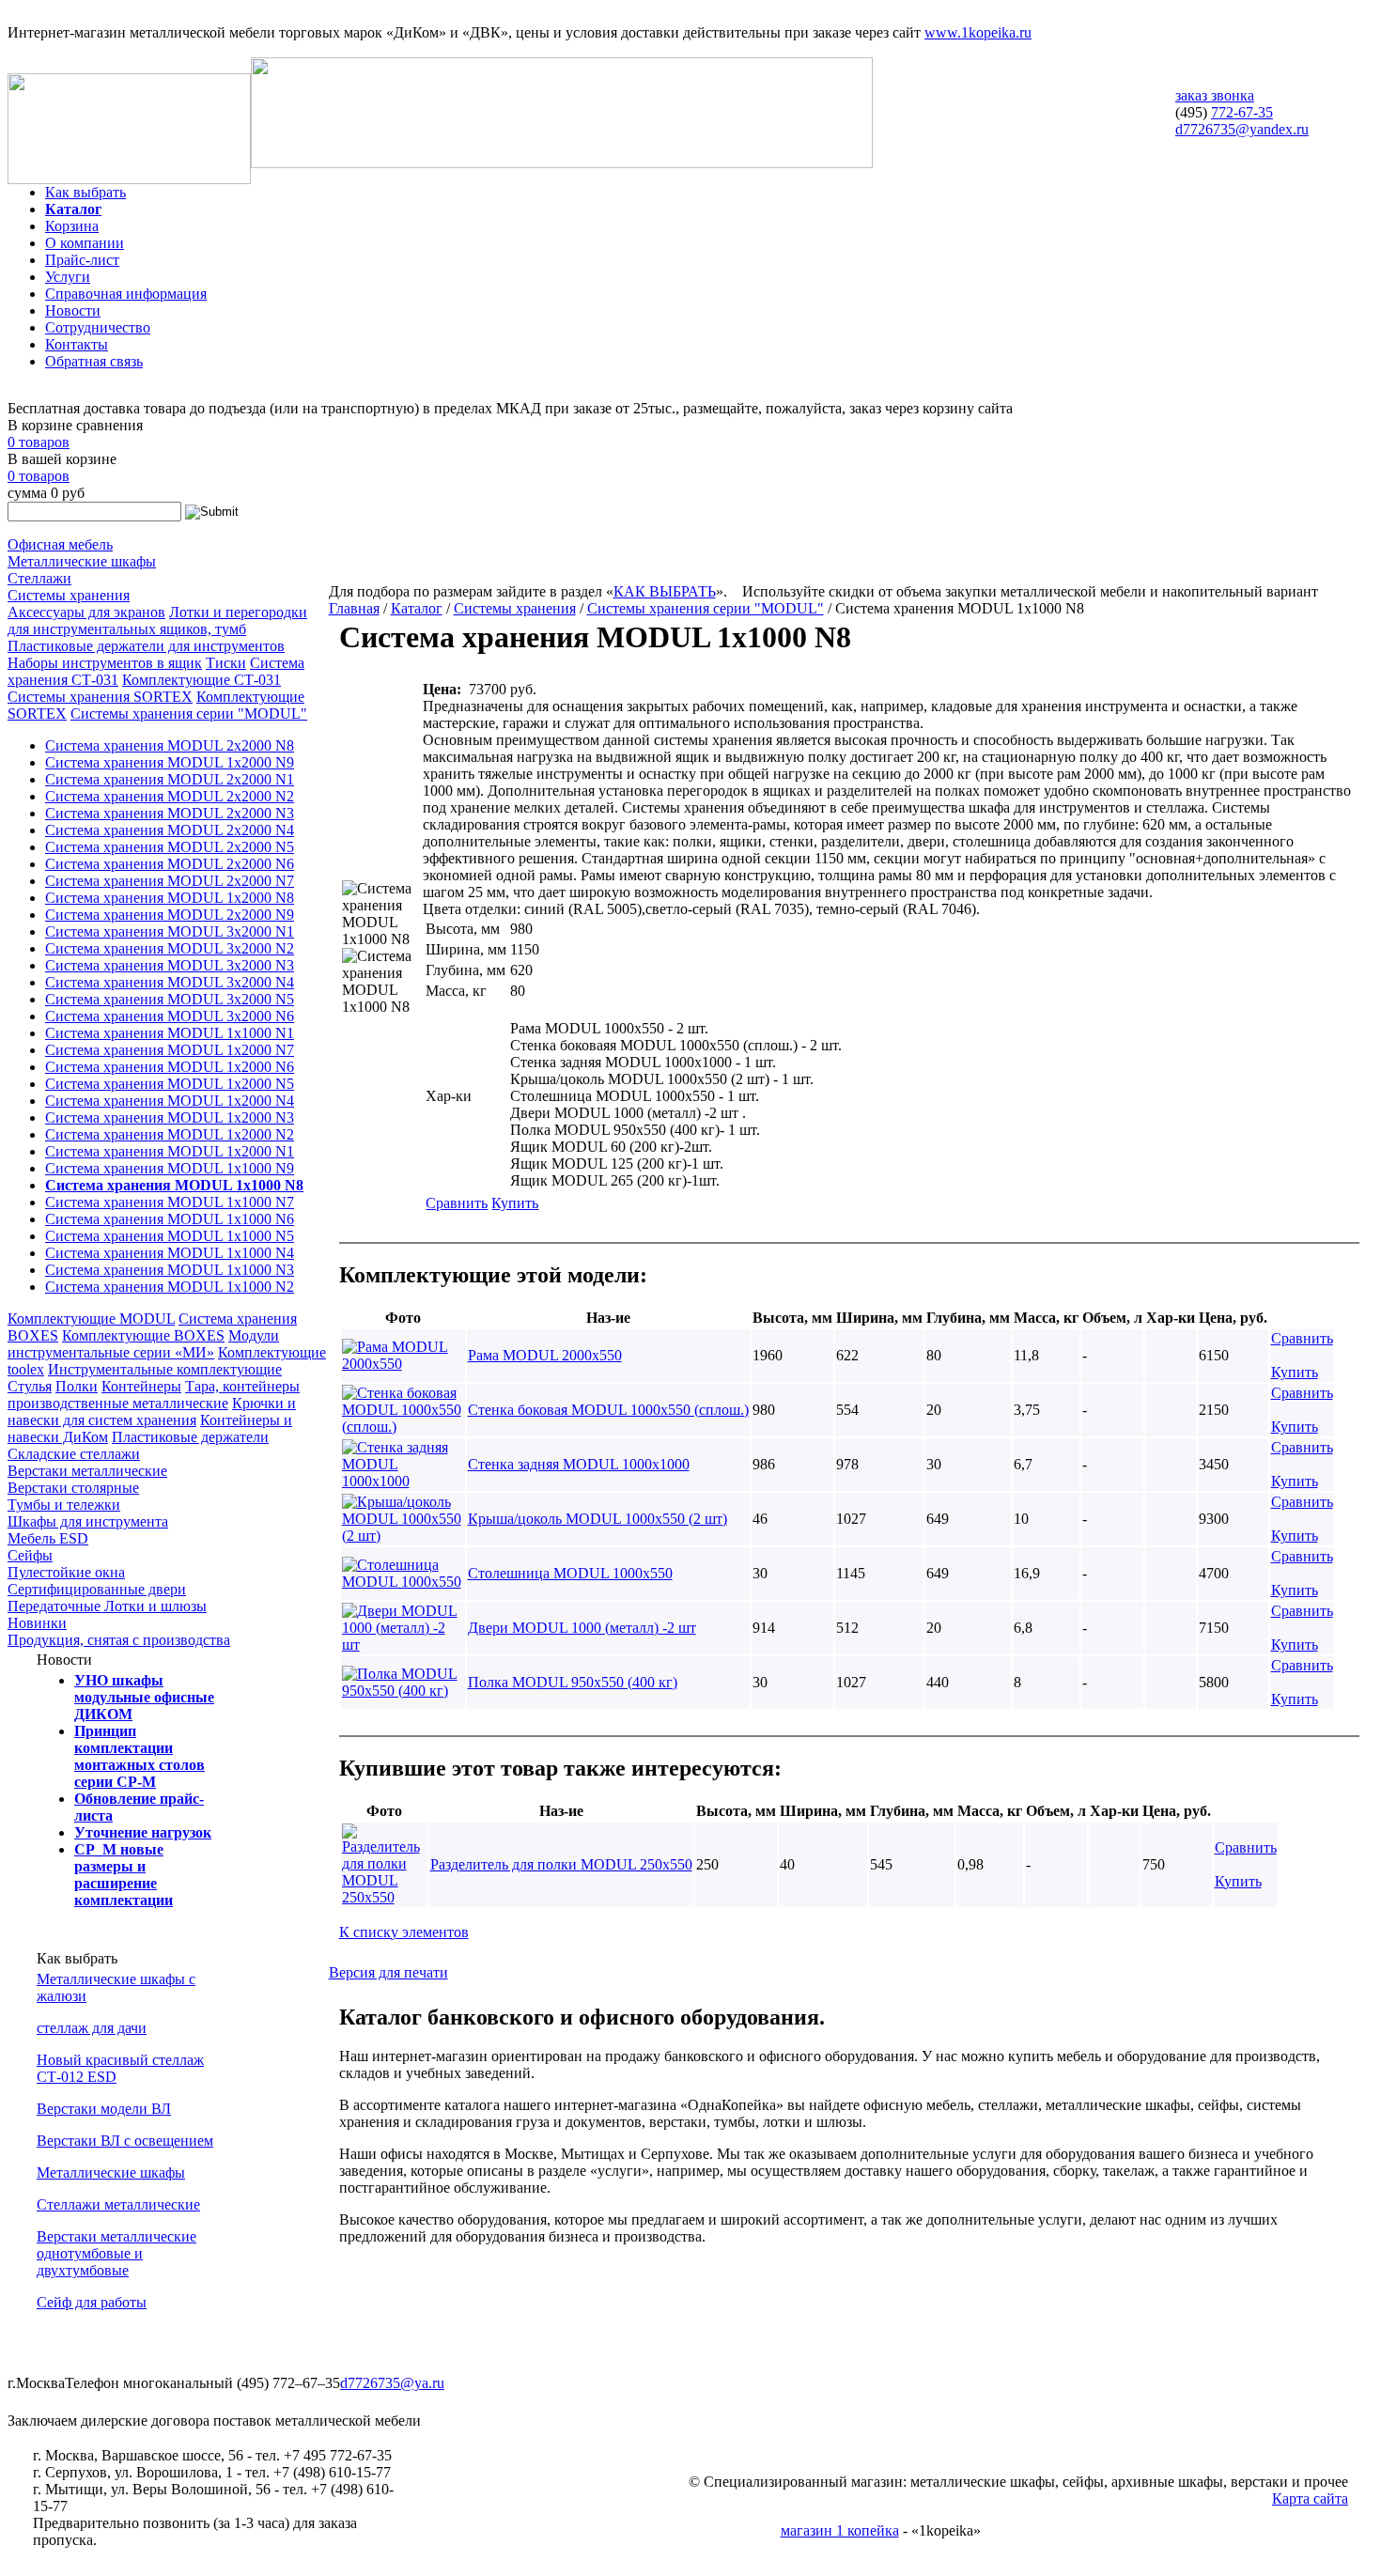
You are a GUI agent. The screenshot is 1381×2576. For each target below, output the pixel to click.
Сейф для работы (92, 2302)
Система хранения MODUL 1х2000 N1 (170, 1151)
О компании (85, 243)
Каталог (73, 209)
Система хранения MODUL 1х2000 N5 (170, 1084)
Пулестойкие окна (66, 1572)
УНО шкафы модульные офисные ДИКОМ (144, 1697)
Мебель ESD (48, 1538)
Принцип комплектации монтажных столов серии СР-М (140, 1756)
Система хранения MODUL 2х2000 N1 (170, 779)
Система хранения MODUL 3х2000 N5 (170, 999)
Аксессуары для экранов (86, 612)
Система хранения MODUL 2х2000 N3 (170, 813)
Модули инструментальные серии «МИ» (143, 1344)
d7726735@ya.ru (392, 2383)
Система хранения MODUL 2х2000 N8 (170, 745)
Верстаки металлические (87, 1471)
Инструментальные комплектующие (165, 1369)
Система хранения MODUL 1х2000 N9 (170, 762)
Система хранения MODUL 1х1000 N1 (170, 1033)
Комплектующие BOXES (143, 1335)
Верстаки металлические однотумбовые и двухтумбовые (116, 2253)
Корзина (72, 226)
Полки (77, 1386)
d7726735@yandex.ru (1242, 129)
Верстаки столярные (73, 1488)
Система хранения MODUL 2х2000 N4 (170, 830)
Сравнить (457, 1203)
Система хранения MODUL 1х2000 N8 (170, 898)
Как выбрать (85, 192)
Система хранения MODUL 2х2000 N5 (170, 847)
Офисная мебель (60, 544)
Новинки (37, 1623)
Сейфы (30, 1555)
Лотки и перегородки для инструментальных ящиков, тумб (157, 621)
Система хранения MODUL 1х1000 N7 (170, 1202)
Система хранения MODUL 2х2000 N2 (170, 796)
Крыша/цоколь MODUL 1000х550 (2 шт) (597, 1519)
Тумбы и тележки (64, 1505)
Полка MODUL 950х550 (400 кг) (573, 1682)
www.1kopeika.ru (978, 32)
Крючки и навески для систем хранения (152, 1412)
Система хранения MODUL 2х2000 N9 (170, 915)
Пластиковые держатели (190, 1437)
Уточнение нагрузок (143, 1832)
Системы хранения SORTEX (100, 697)
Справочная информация (126, 294)
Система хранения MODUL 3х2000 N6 (170, 1016)
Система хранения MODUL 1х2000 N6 (170, 1067)
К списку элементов (404, 1932)
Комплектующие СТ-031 (202, 680)
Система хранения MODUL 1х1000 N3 (170, 1270)
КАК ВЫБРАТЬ (665, 591)
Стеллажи (39, 578)
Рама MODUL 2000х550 (545, 1355)
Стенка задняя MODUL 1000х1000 (579, 1464)
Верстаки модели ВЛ (104, 2109)
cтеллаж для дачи (92, 2028)
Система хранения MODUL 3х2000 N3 (170, 965)
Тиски (226, 663)
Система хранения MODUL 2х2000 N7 (170, 881)
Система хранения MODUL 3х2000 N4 (170, 982)
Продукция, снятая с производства (119, 1640)
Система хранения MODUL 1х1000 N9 (170, 1168)
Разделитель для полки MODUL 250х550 (561, 1864)
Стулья (30, 1386)
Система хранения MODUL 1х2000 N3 (170, 1117)
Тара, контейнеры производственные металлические (154, 1395)
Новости (73, 310)
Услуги (68, 277)
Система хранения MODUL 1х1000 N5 (170, 1236)
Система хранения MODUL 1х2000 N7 (170, 1050)
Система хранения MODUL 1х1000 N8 (174, 1185)
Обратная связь (94, 361)
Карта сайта (1310, 2498)
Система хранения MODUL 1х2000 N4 (170, 1101)
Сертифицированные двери (97, 1589)
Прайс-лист (82, 260)
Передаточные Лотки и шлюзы (107, 1606)
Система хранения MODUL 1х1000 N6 (170, 1219)
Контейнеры (141, 1386)
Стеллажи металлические (118, 2204)
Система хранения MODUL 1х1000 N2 (170, 1287)
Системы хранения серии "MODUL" (189, 714)
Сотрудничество (98, 327)
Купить (515, 1203)
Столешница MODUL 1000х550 (570, 1573)
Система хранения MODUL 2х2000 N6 (170, 864)
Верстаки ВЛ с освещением (125, 2141)
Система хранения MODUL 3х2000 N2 (170, 948)
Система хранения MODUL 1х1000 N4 (170, 1253)
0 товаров (39, 442)
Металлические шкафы (82, 561)
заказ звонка (1215, 95)
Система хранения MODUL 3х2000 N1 (170, 931)
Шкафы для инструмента (88, 1521)
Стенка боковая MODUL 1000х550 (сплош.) (608, 1410)
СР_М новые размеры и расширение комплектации (124, 1875)
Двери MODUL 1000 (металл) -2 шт (582, 1628)
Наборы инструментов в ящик (105, 663)
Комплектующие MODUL (91, 1319)
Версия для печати (388, 1972)
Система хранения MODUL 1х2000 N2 (170, 1134)
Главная (354, 608)
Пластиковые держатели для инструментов (146, 646)
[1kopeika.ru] (129, 179)
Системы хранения (69, 595)
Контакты (77, 344)
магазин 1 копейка (840, 2530)
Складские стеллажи (74, 1454)
